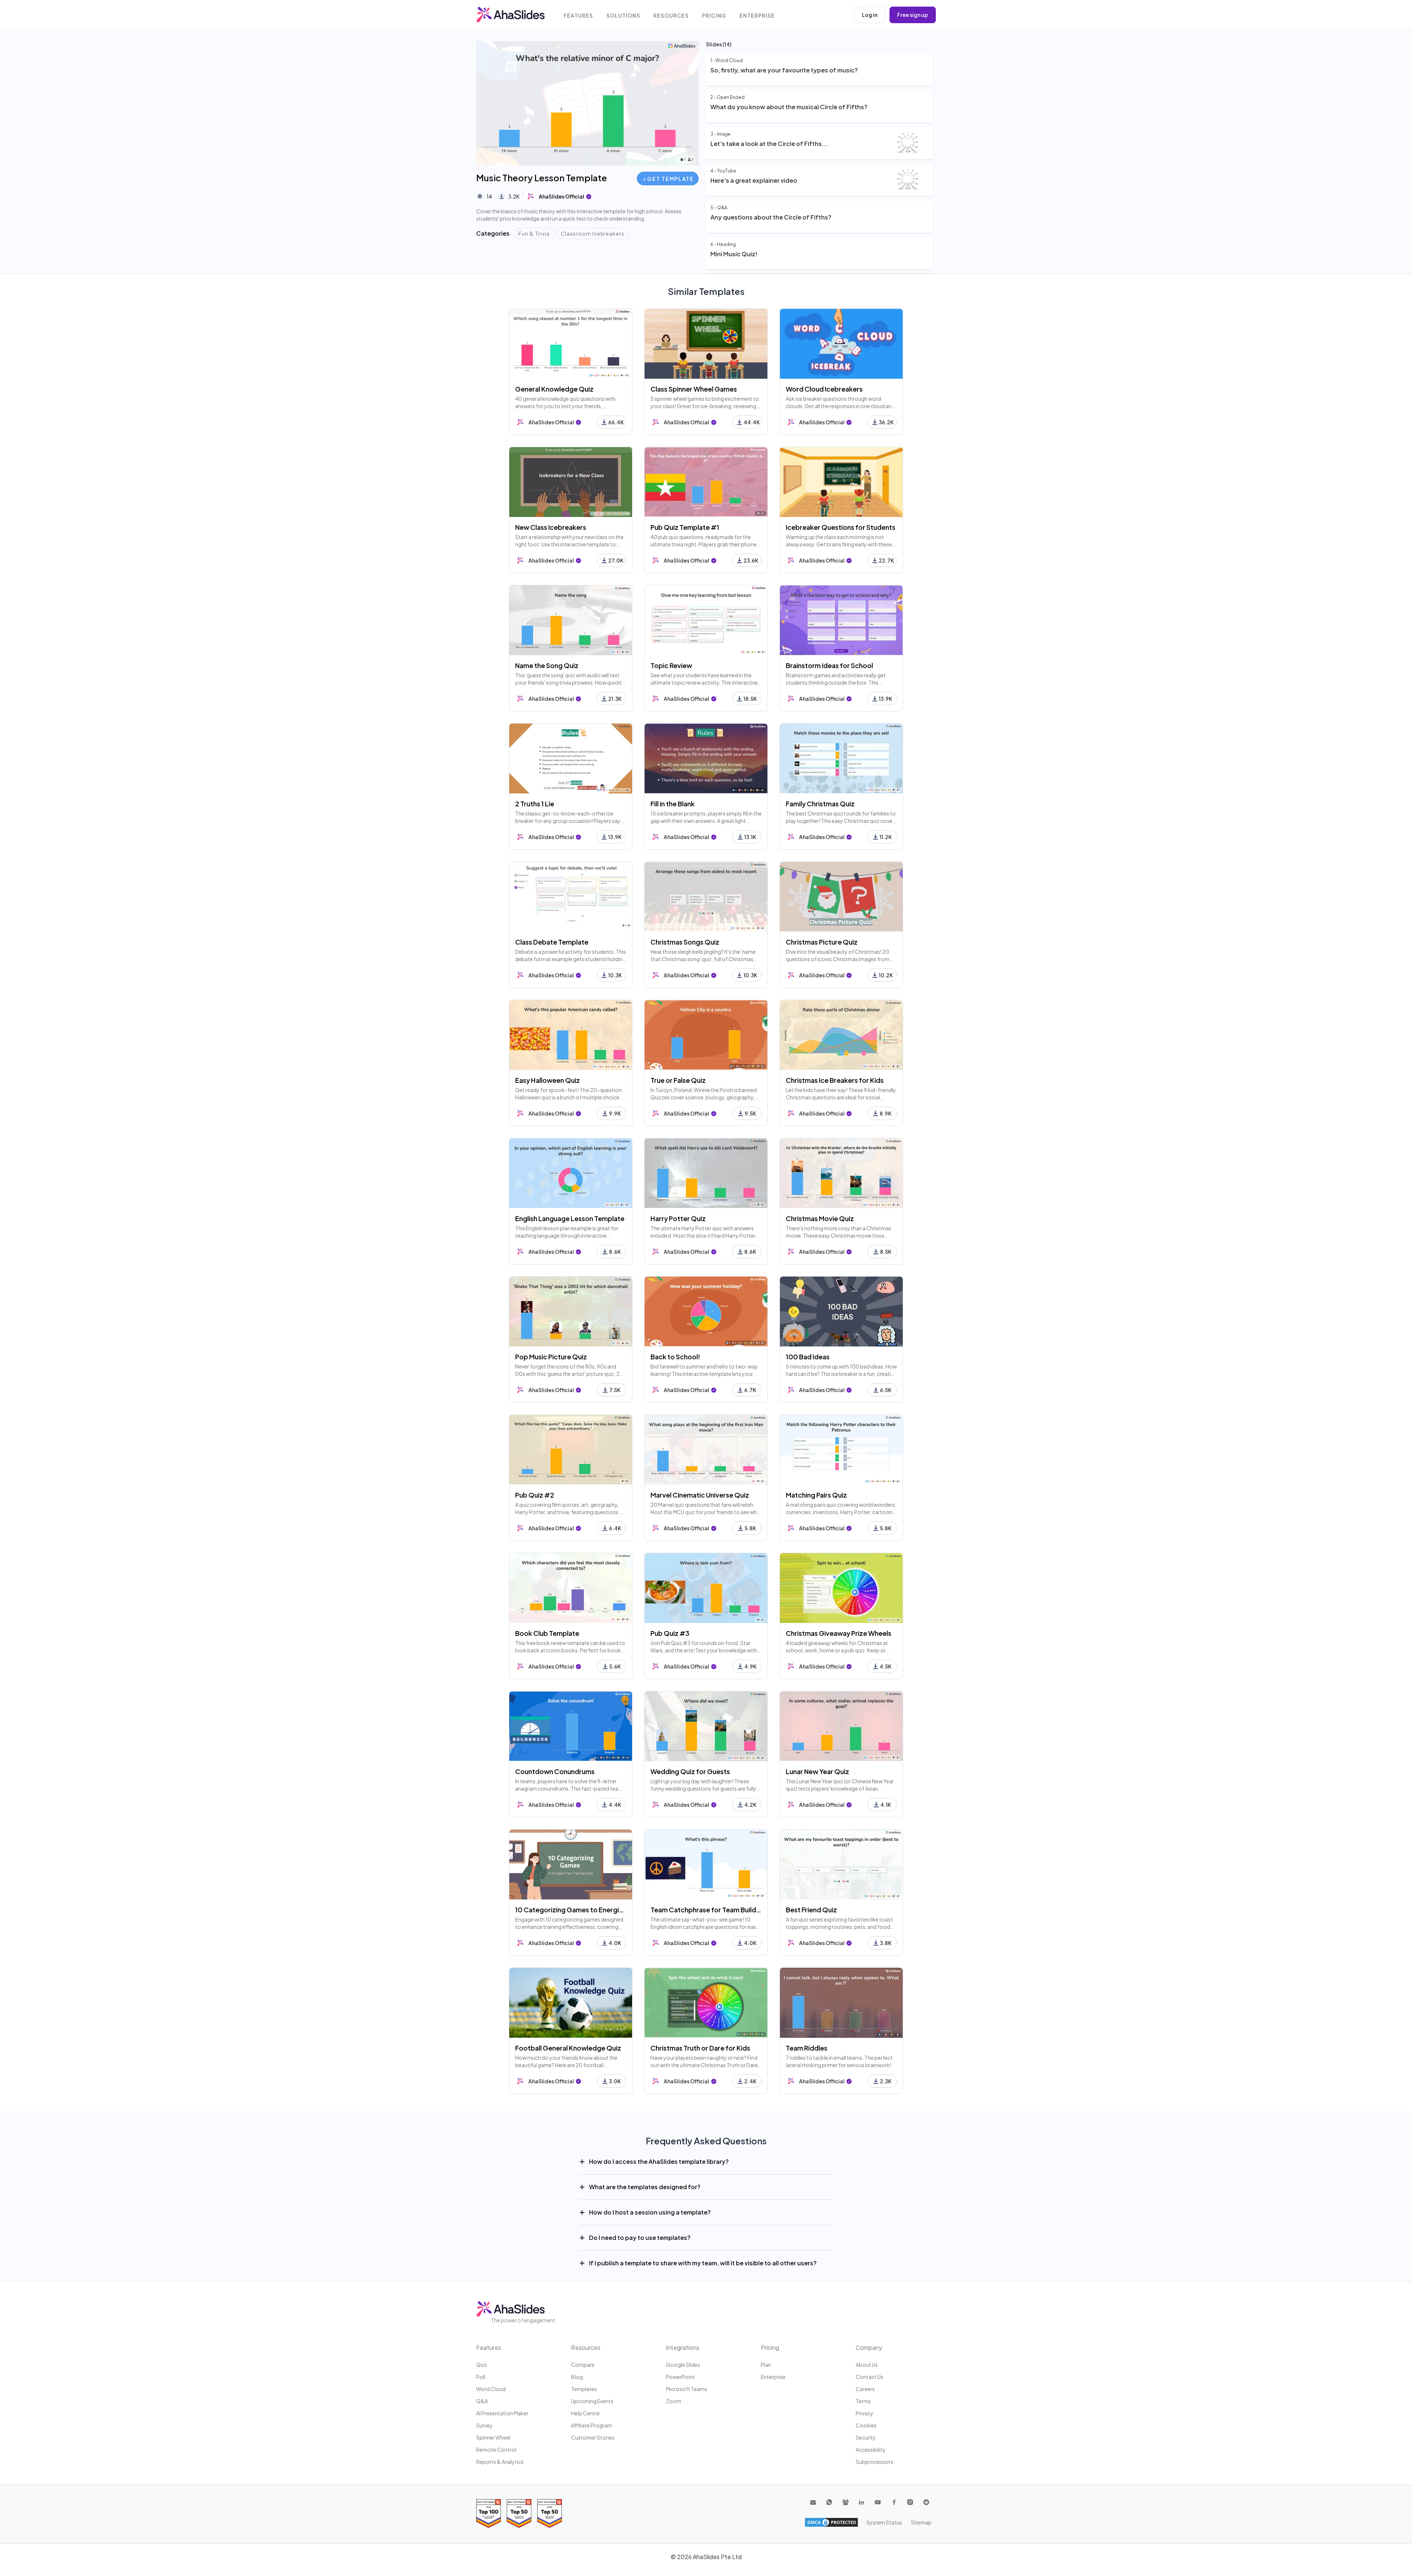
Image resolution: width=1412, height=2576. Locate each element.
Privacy (864, 2413)
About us (867, 2365)
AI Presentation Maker (502, 2413)
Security (866, 2437)
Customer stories (593, 2437)
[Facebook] (894, 2502)
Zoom (674, 2401)
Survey (484, 2425)
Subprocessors (874, 2462)
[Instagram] (910, 2502)
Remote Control (496, 2450)
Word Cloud (491, 2389)
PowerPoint (680, 2377)
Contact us (869, 2377)
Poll (481, 2377)
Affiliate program (592, 2425)
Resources (671, 16)
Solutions (623, 16)
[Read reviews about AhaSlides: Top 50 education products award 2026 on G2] (519, 2513)
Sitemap (921, 2522)
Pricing (714, 16)
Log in (870, 15)
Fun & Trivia (534, 233)
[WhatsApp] (829, 2502)
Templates (584, 2389)
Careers (865, 2389)
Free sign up (913, 15)
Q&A (482, 2401)
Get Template (670, 179)
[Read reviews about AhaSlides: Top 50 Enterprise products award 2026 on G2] (550, 2513)
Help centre (585, 2413)
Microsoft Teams (687, 2389)
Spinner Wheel (493, 2437)
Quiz (482, 2365)
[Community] (845, 2502)
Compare (583, 2365)
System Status (884, 2522)
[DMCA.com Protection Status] (831, 2522)
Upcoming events (592, 2401)
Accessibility (871, 2450)
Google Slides (683, 2365)
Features (578, 16)
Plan (766, 2365)
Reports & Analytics (500, 2462)
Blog (577, 2377)
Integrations (683, 2347)
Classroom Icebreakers (593, 233)
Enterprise (757, 16)
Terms (863, 2401)
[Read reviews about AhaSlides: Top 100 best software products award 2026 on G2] (489, 2513)
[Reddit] (926, 2502)
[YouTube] (878, 2502)
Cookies (866, 2425)
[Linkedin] (862, 2502)
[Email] (813, 2502)
